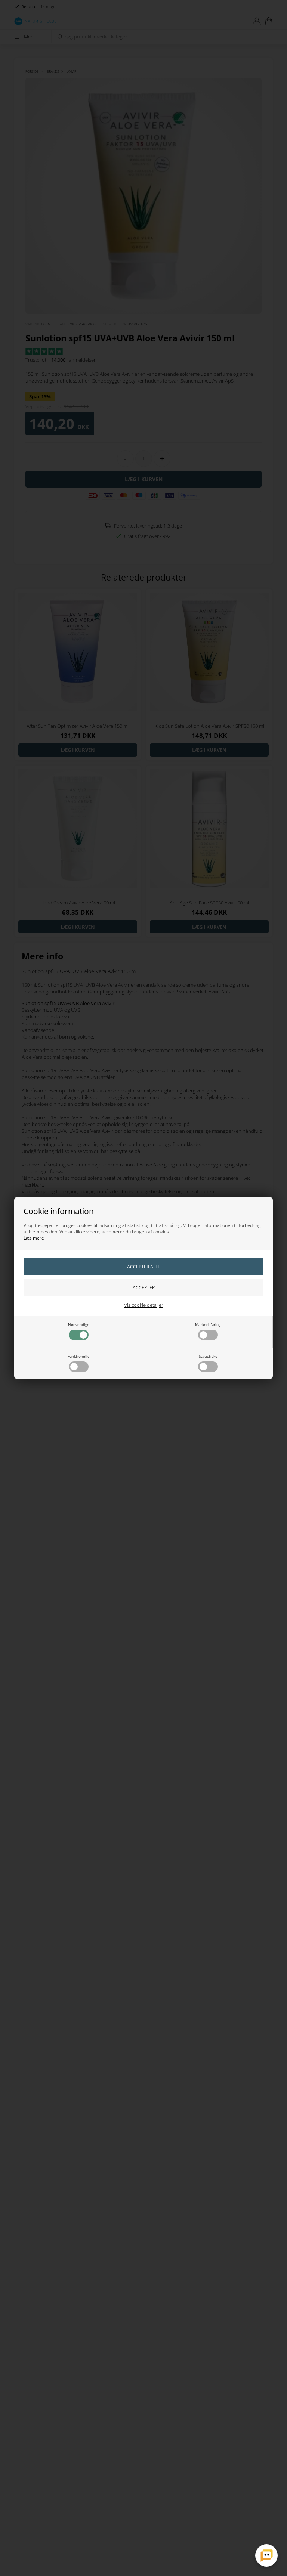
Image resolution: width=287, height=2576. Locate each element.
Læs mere (34, 1238)
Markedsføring (208, 1324)
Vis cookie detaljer (144, 1305)
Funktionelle (79, 1356)
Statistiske (208, 1356)
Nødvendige (79, 1324)
